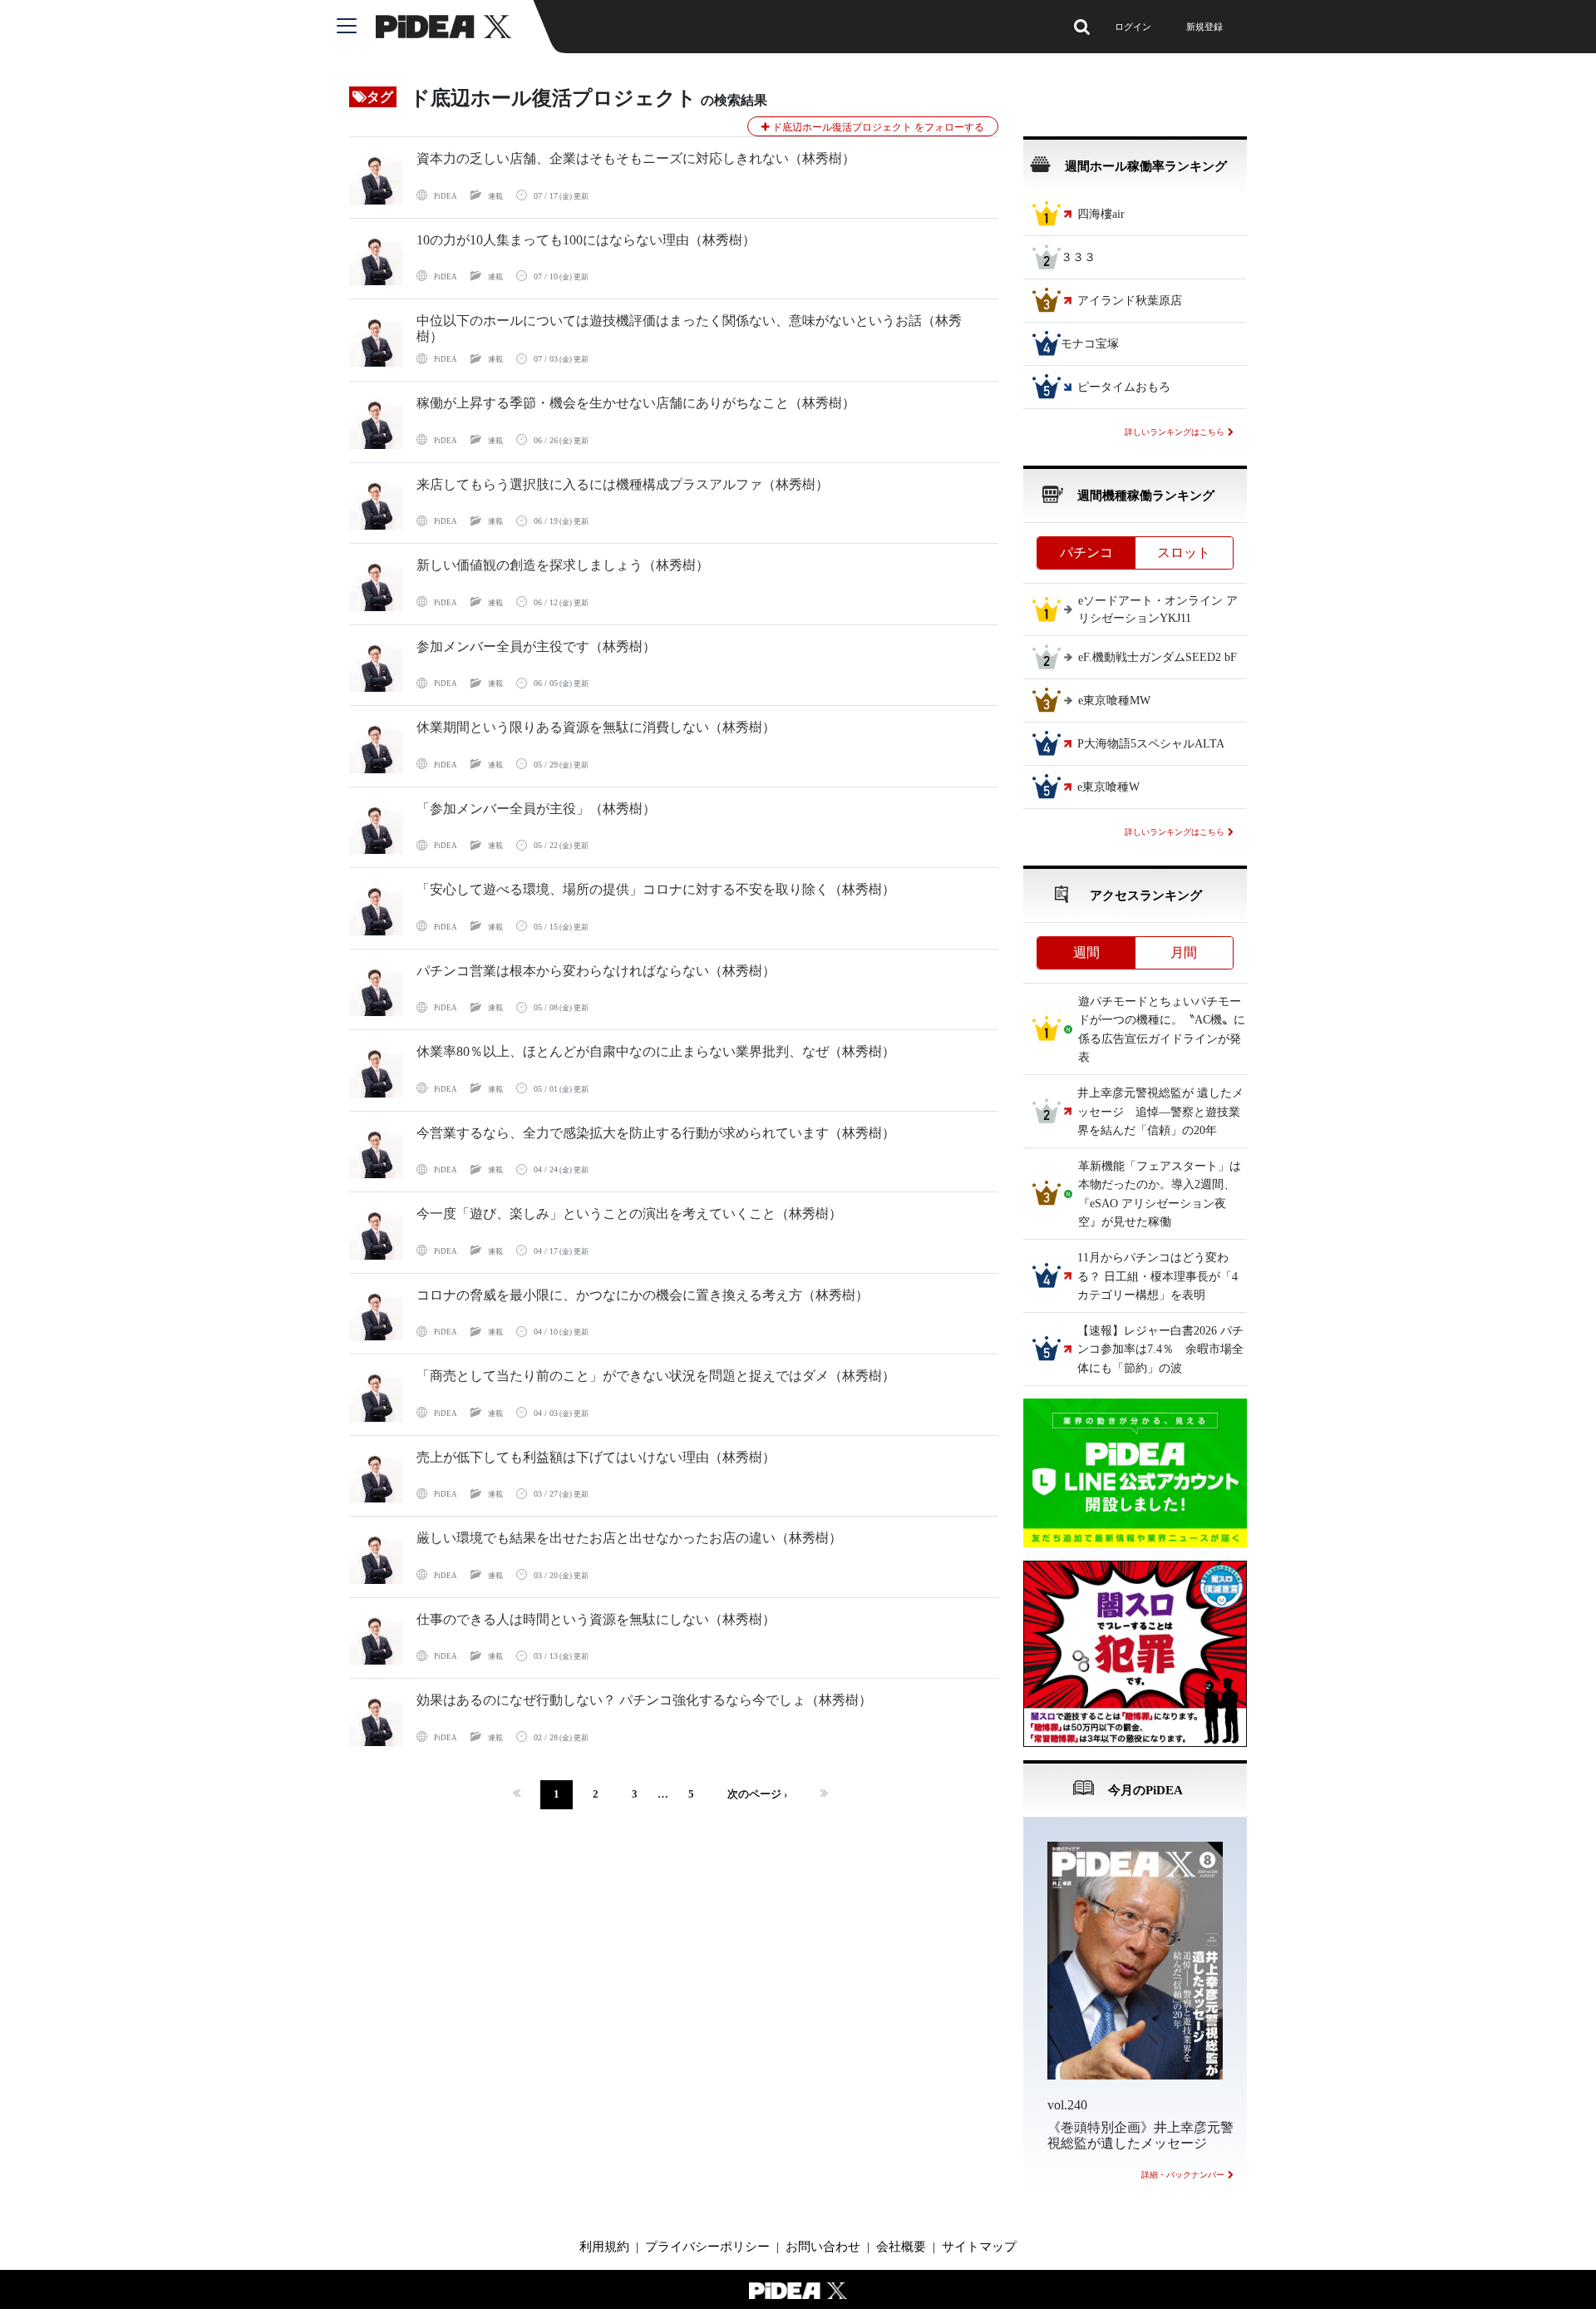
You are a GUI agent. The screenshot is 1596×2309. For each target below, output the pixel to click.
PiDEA (446, 196)
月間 (1184, 952)
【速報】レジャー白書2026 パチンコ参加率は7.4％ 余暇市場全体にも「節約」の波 (1160, 1349)
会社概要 (901, 2247)
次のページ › (757, 1794)
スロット (1184, 553)
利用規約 (604, 2247)
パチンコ (1086, 553)
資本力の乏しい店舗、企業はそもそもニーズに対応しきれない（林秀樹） (636, 158)
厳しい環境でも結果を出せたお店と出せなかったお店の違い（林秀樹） (629, 1538)
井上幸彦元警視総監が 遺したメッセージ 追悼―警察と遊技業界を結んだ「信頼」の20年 (1160, 1113)
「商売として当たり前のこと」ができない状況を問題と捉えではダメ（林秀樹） (656, 1376)
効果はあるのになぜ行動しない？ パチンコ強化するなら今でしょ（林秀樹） (644, 1700)
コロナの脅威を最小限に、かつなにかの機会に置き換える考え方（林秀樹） (643, 1295)
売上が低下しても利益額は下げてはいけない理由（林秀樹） (596, 1457)
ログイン (1133, 27)
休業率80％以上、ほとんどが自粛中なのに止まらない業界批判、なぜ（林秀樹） (656, 1051)
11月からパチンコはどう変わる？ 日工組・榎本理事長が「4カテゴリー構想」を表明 (1158, 1277)
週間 (1086, 952)
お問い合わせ (823, 2247)
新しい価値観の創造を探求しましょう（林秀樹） (563, 565)
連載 (495, 196)
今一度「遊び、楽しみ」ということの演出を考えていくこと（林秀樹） (629, 1214)
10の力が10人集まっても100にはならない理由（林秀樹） (586, 240)
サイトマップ (979, 2247)
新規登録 (1204, 27)
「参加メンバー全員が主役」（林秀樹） (536, 809)
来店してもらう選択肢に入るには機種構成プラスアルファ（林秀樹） (623, 484)
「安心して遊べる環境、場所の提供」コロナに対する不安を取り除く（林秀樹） (656, 889)
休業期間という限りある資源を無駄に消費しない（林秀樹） (596, 727)
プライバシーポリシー (707, 2247)
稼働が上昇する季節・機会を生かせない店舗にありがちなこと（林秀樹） (636, 403)
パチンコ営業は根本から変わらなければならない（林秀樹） (596, 971)
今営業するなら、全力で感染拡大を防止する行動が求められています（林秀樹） (656, 1133)
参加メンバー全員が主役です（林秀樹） (536, 646)
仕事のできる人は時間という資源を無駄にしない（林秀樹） (596, 1619)
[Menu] (356, 27)
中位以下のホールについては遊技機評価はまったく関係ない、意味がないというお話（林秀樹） (689, 328)
